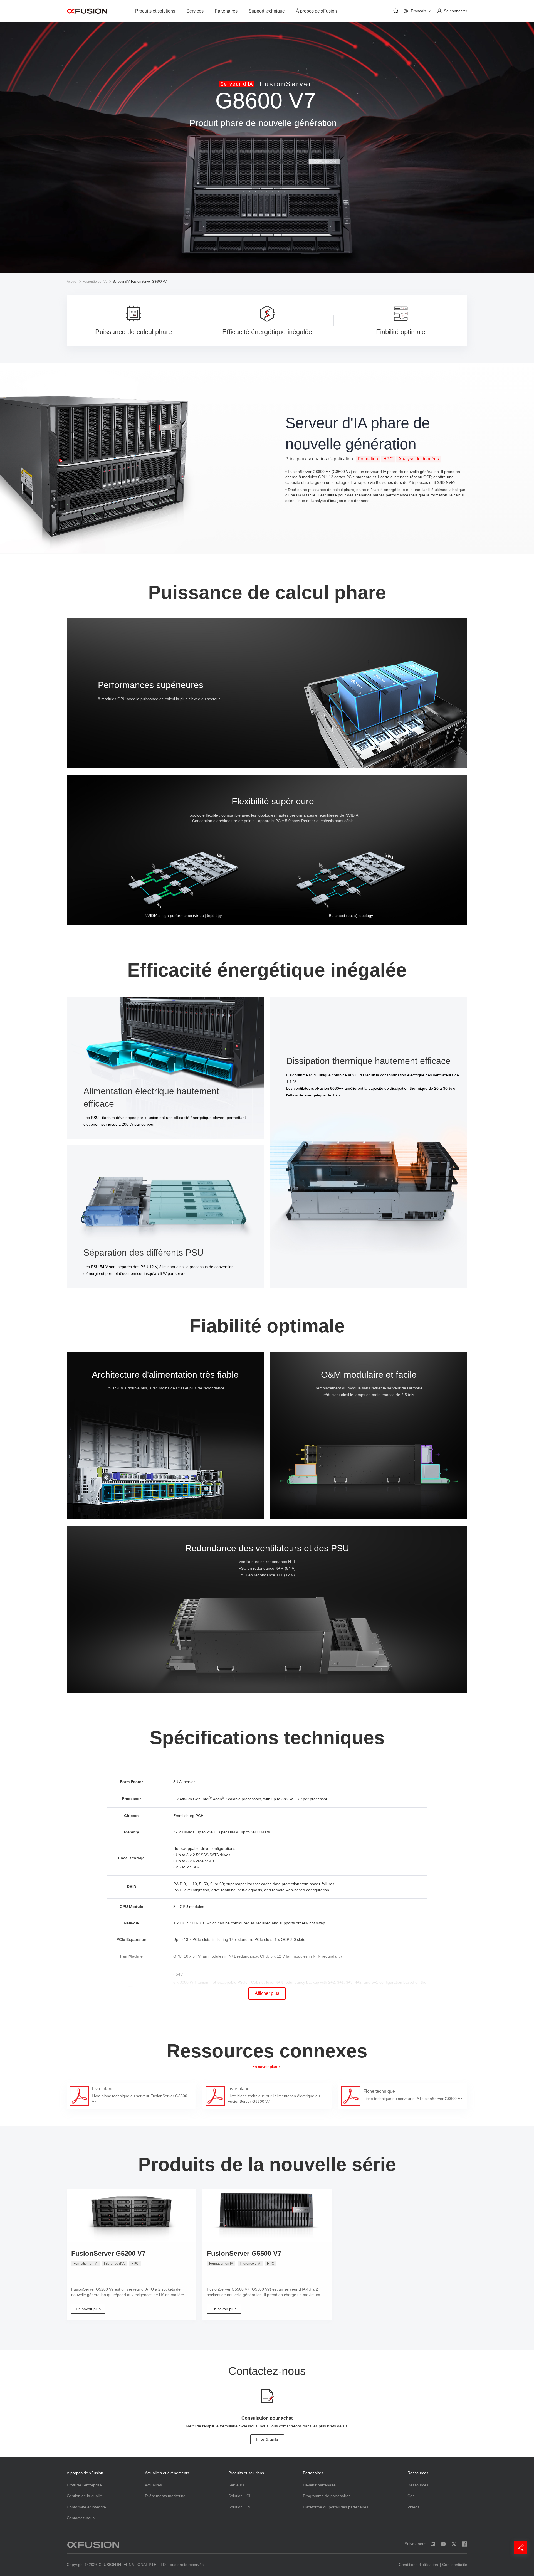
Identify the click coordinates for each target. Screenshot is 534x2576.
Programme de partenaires (327, 2496)
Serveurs (236, 2485)
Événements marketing (165, 2496)
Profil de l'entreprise (84, 2485)
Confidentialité (455, 2565)
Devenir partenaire (319, 2485)
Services (195, 11)
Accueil (72, 282)
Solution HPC (240, 2507)
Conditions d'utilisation (418, 2565)
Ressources (418, 2485)
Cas (411, 2496)
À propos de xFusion (316, 11)
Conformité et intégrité (86, 2507)
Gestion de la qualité (85, 2496)
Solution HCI (239, 2496)
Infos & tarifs (267, 2439)
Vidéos (413, 2507)
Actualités (153, 2485)
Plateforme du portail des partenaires (336, 2507)
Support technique (267, 11)
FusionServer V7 (95, 282)
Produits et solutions (155, 11)
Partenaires (226, 11)
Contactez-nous (81, 2518)
